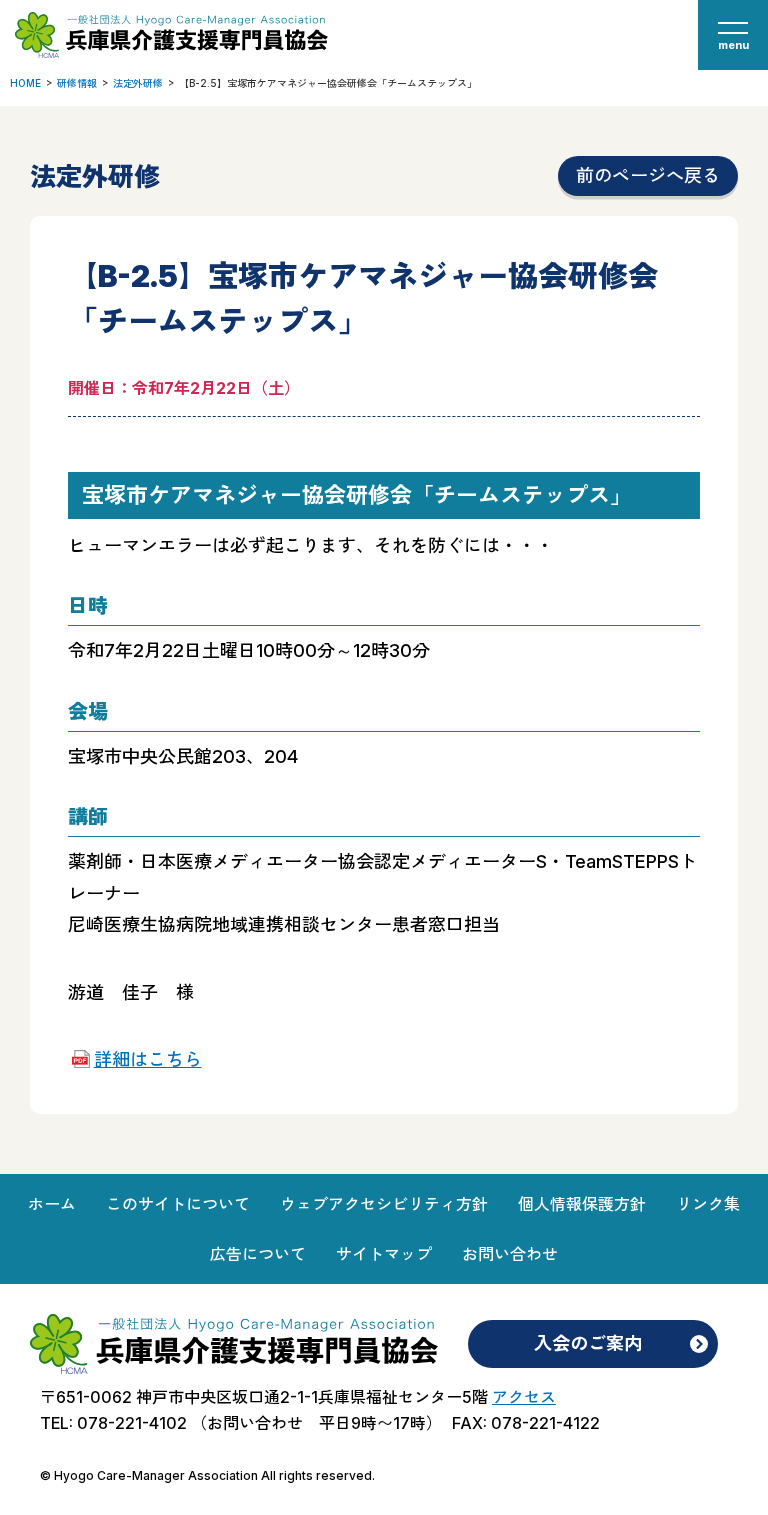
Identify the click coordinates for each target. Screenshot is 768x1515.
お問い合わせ (510, 1254)
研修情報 (77, 83)
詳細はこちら (147, 1059)
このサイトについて (178, 1204)
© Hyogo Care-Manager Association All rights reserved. (207, 1475)
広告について (258, 1254)
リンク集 (708, 1204)
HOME (25, 83)
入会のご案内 (588, 1343)
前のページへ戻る (648, 175)
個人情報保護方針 (582, 1204)
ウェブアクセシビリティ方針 (384, 1204)
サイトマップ (384, 1254)
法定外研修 (138, 83)
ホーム (52, 1204)
